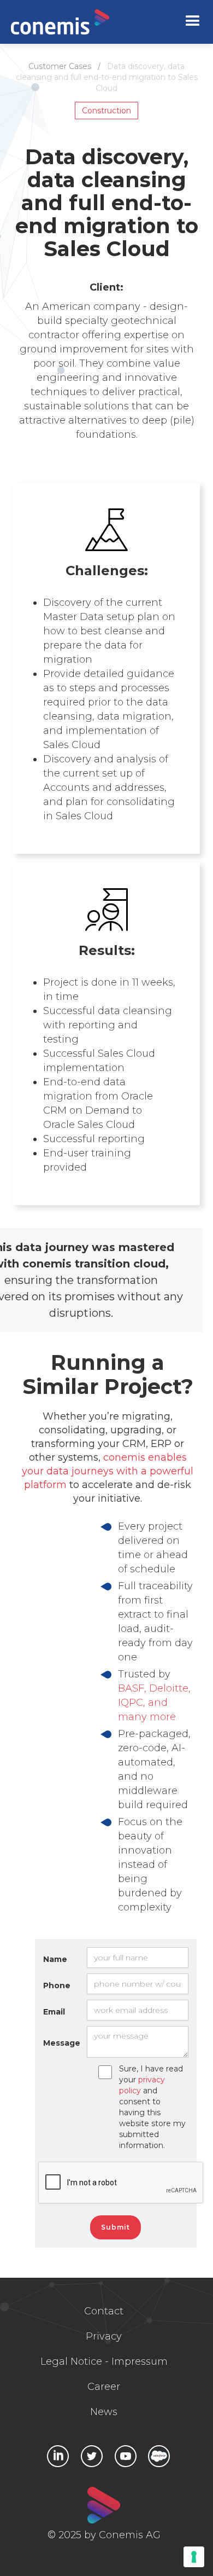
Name (55, 1959)
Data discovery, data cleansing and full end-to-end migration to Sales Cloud (107, 77)
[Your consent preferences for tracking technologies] (194, 2557)
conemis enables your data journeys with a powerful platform (108, 1471)
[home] (60, 22)
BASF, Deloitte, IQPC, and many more (154, 1703)
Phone (57, 1985)
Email (54, 2012)
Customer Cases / (68, 66)
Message (62, 2043)
